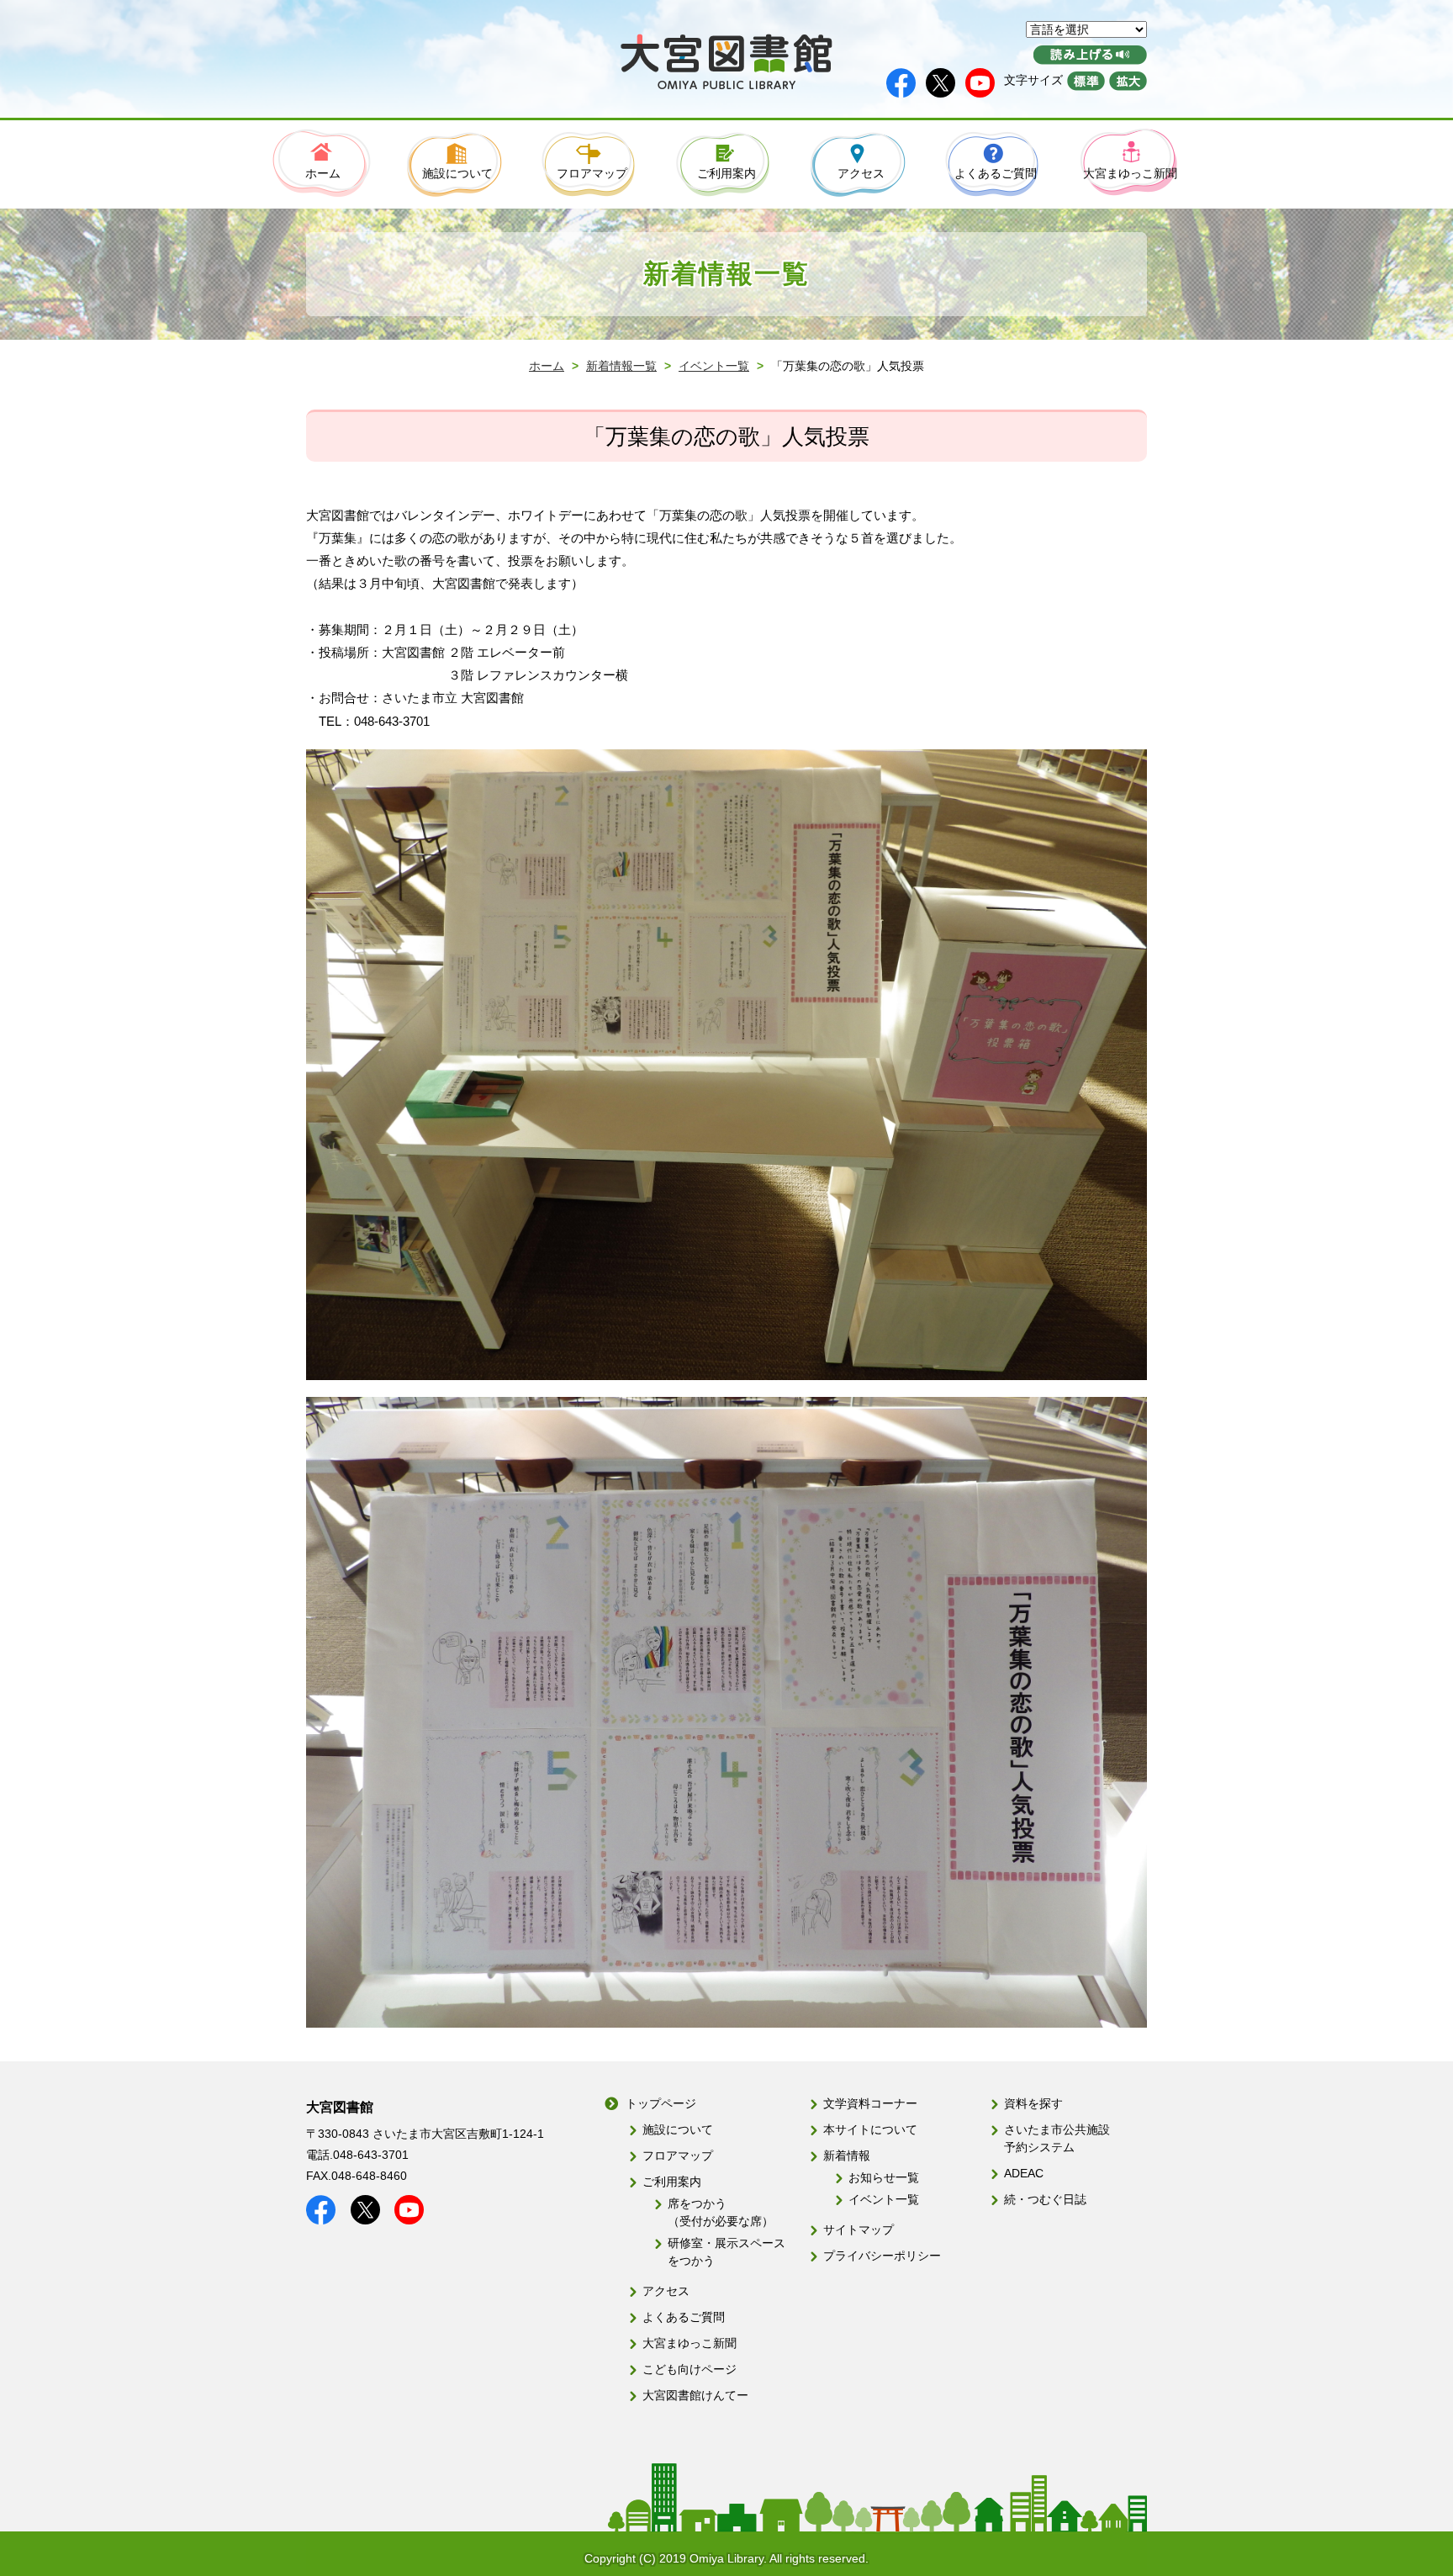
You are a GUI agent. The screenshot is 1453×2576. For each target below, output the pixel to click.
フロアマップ (678, 2155)
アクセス (666, 2291)
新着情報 (847, 2155)
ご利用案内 (672, 2182)
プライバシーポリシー (882, 2256)
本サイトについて (870, 2129)
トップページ (661, 2103)
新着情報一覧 (621, 366)
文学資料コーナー (870, 2103)
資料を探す (1033, 2103)
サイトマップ (859, 2230)
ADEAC (1024, 2173)
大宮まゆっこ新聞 (690, 2343)
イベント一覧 (714, 366)
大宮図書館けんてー (695, 2395)
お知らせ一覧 (884, 2177)
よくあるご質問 (684, 2317)
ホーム (547, 366)
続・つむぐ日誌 (1045, 2199)
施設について (678, 2129)
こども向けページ (690, 2369)
